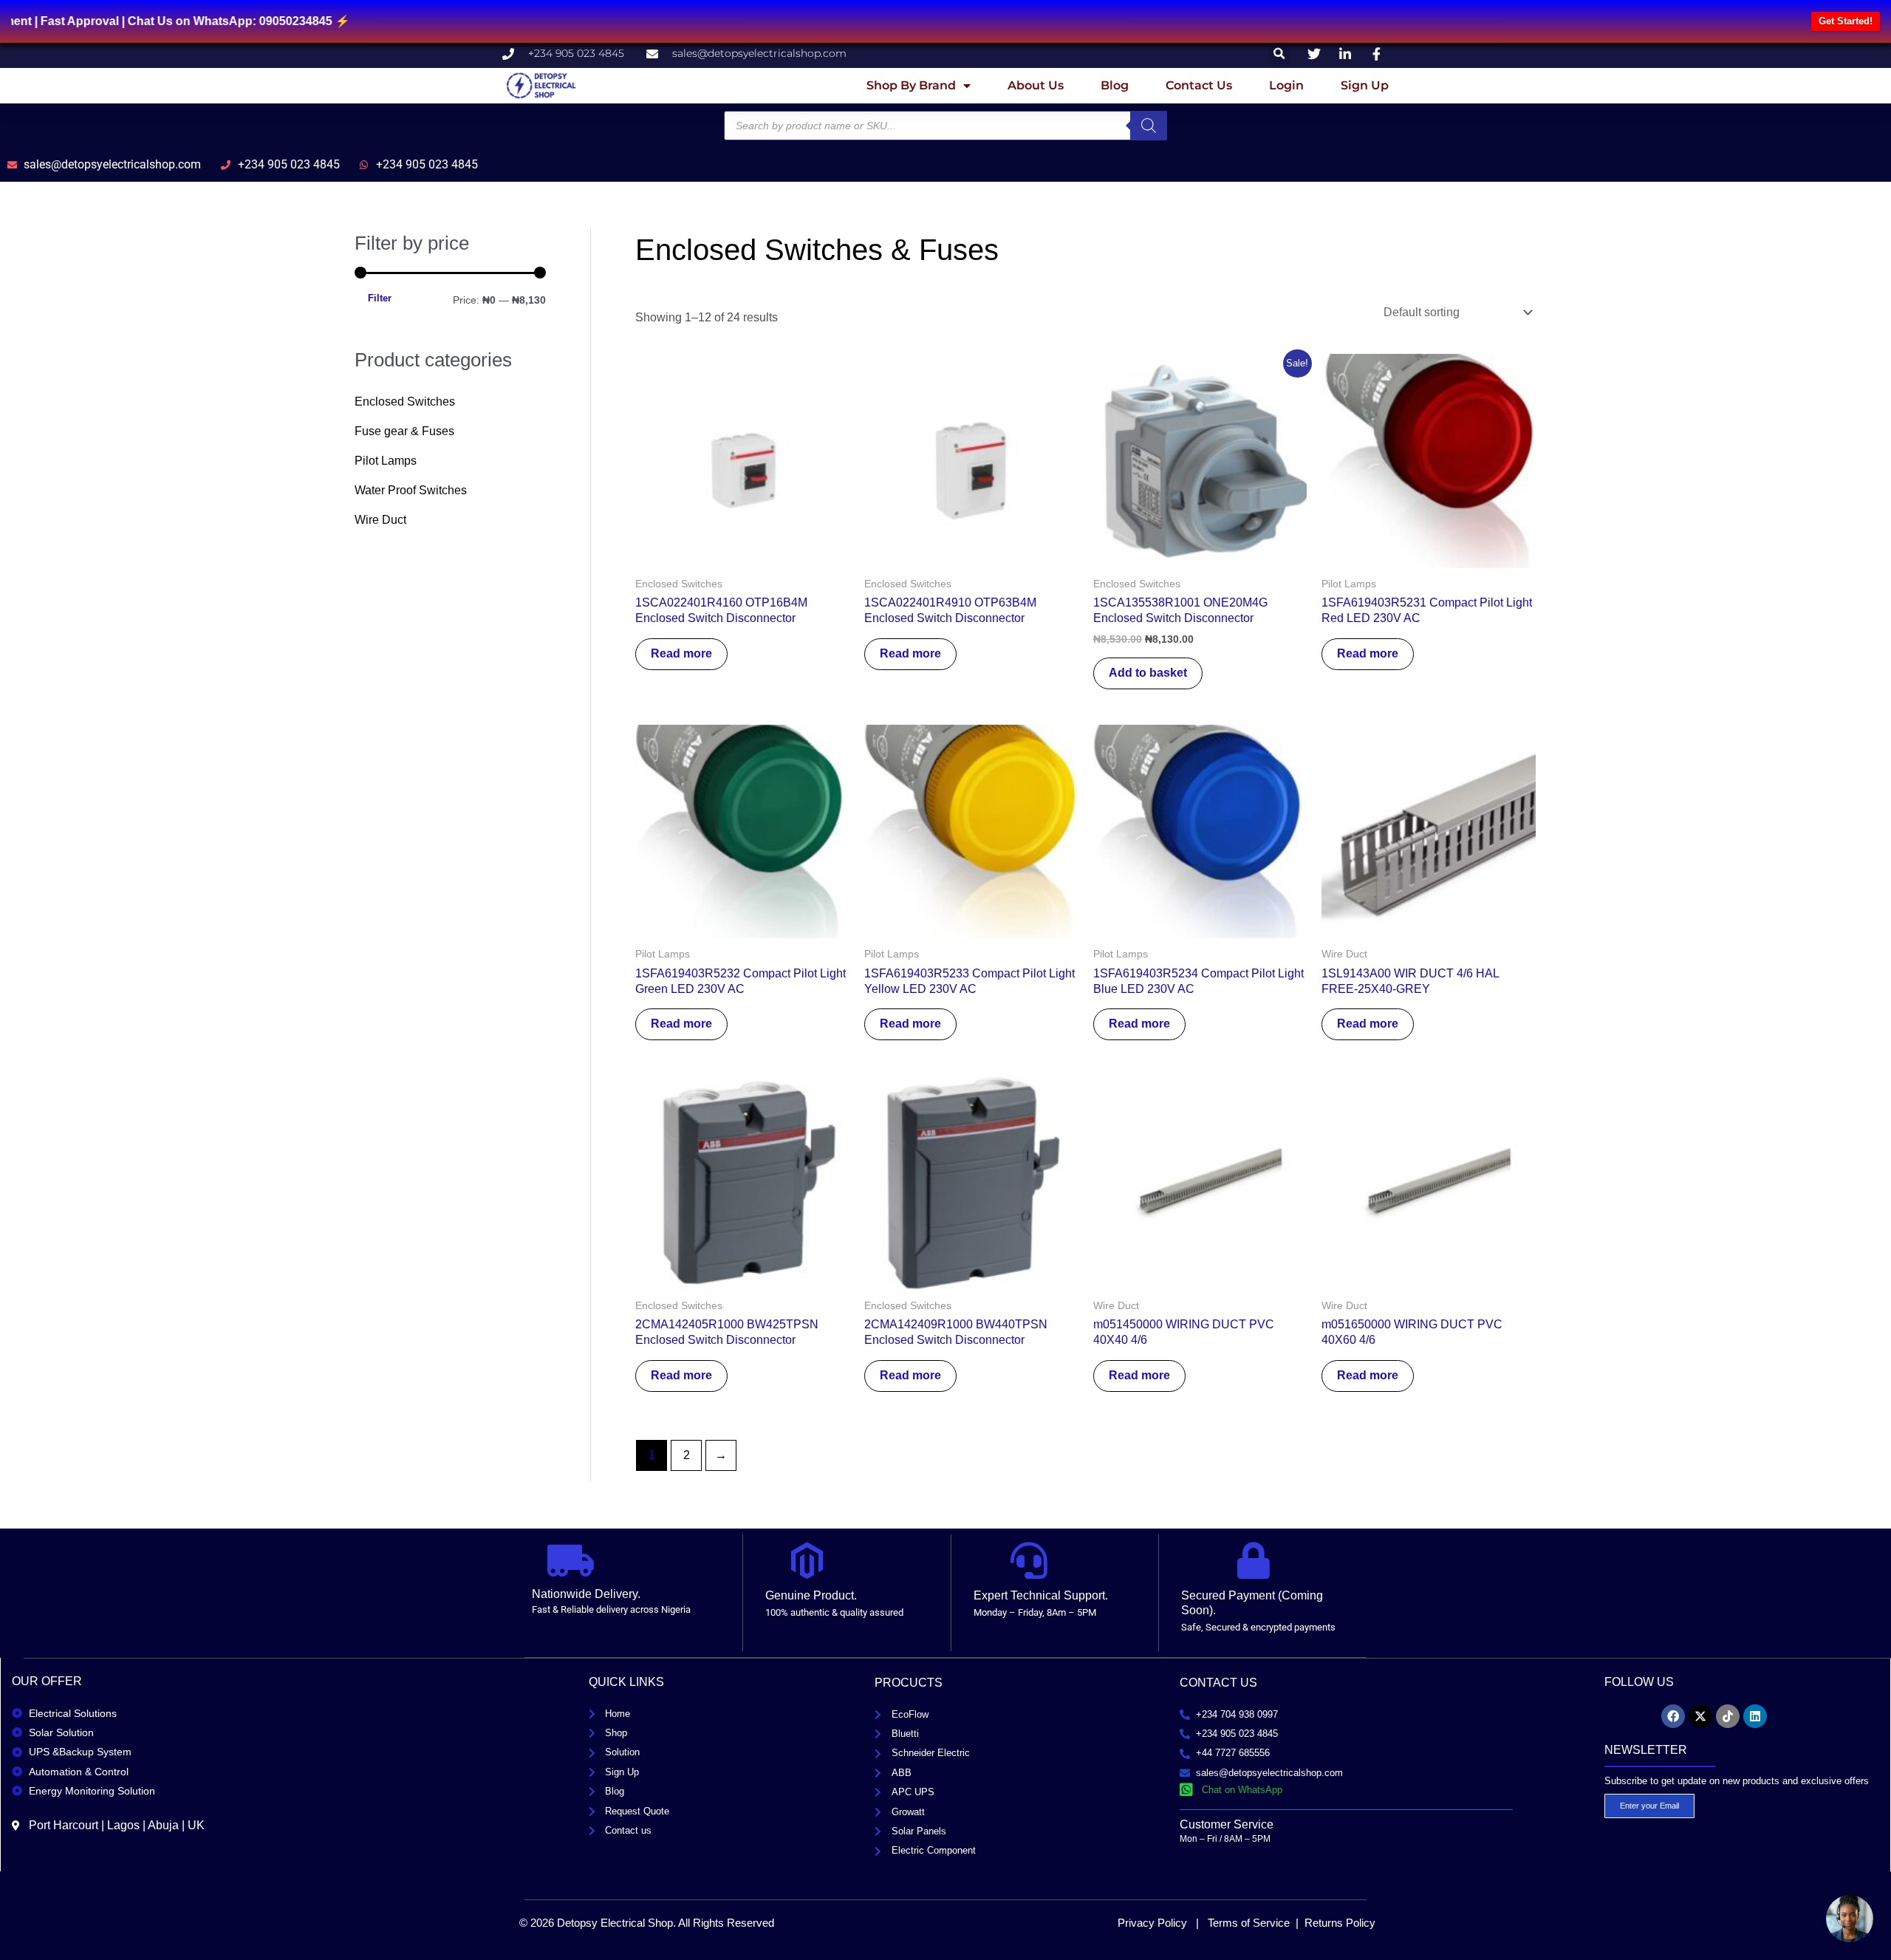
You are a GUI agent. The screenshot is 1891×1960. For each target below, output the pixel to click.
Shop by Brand (911, 85)
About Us (1036, 85)
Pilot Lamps (386, 461)
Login (1286, 85)
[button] (1280, 54)
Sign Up (1365, 85)
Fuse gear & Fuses (404, 431)
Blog (1115, 85)
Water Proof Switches (411, 490)
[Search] (1149, 126)
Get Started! (1846, 21)
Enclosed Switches (405, 402)
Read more (681, 653)
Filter (380, 298)
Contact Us (1199, 85)
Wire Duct (380, 520)
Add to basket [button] (1148, 673)
